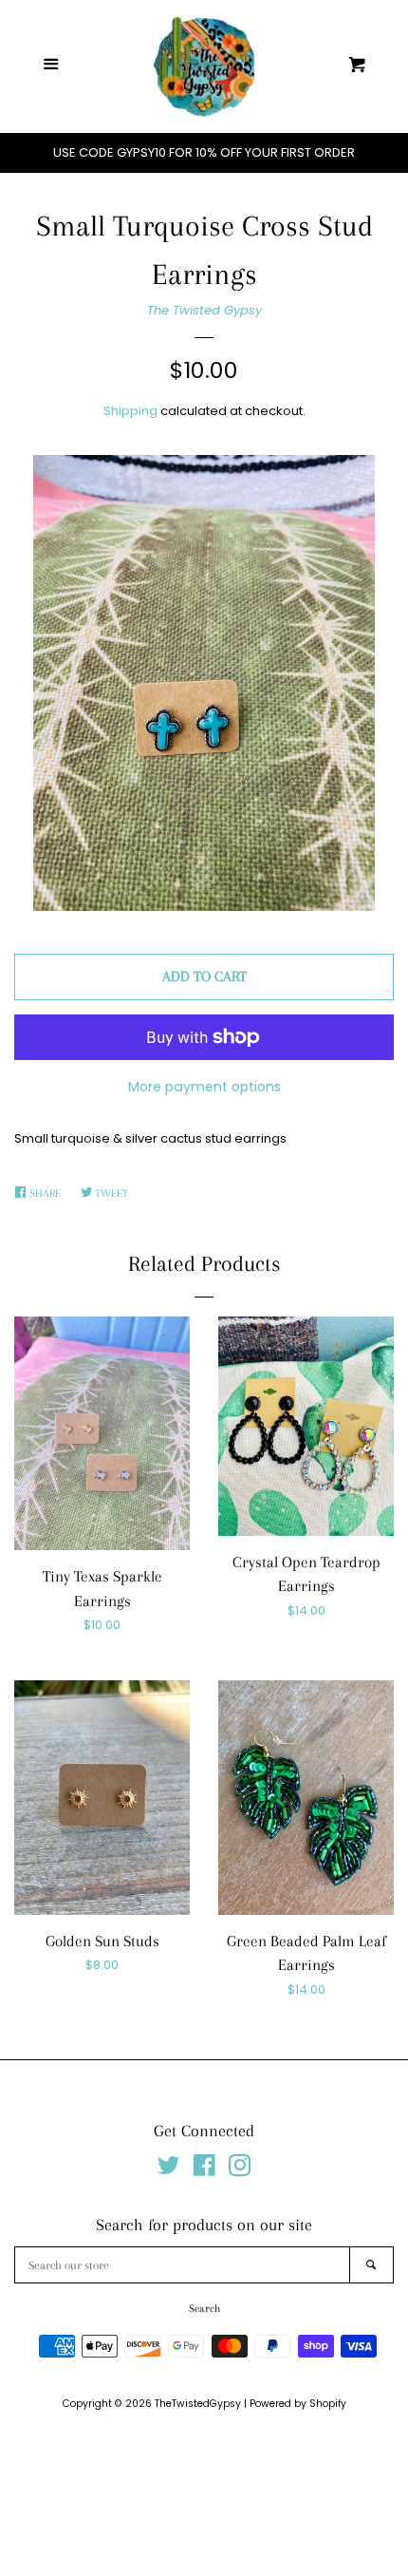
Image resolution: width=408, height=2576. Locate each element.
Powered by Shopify (298, 2404)
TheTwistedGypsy (198, 2404)
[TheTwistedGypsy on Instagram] (240, 2170)
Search (204, 2309)
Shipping (130, 411)
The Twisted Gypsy (204, 310)
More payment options (204, 1087)
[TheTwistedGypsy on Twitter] (169, 2170)
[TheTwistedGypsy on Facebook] (204, 2170)
